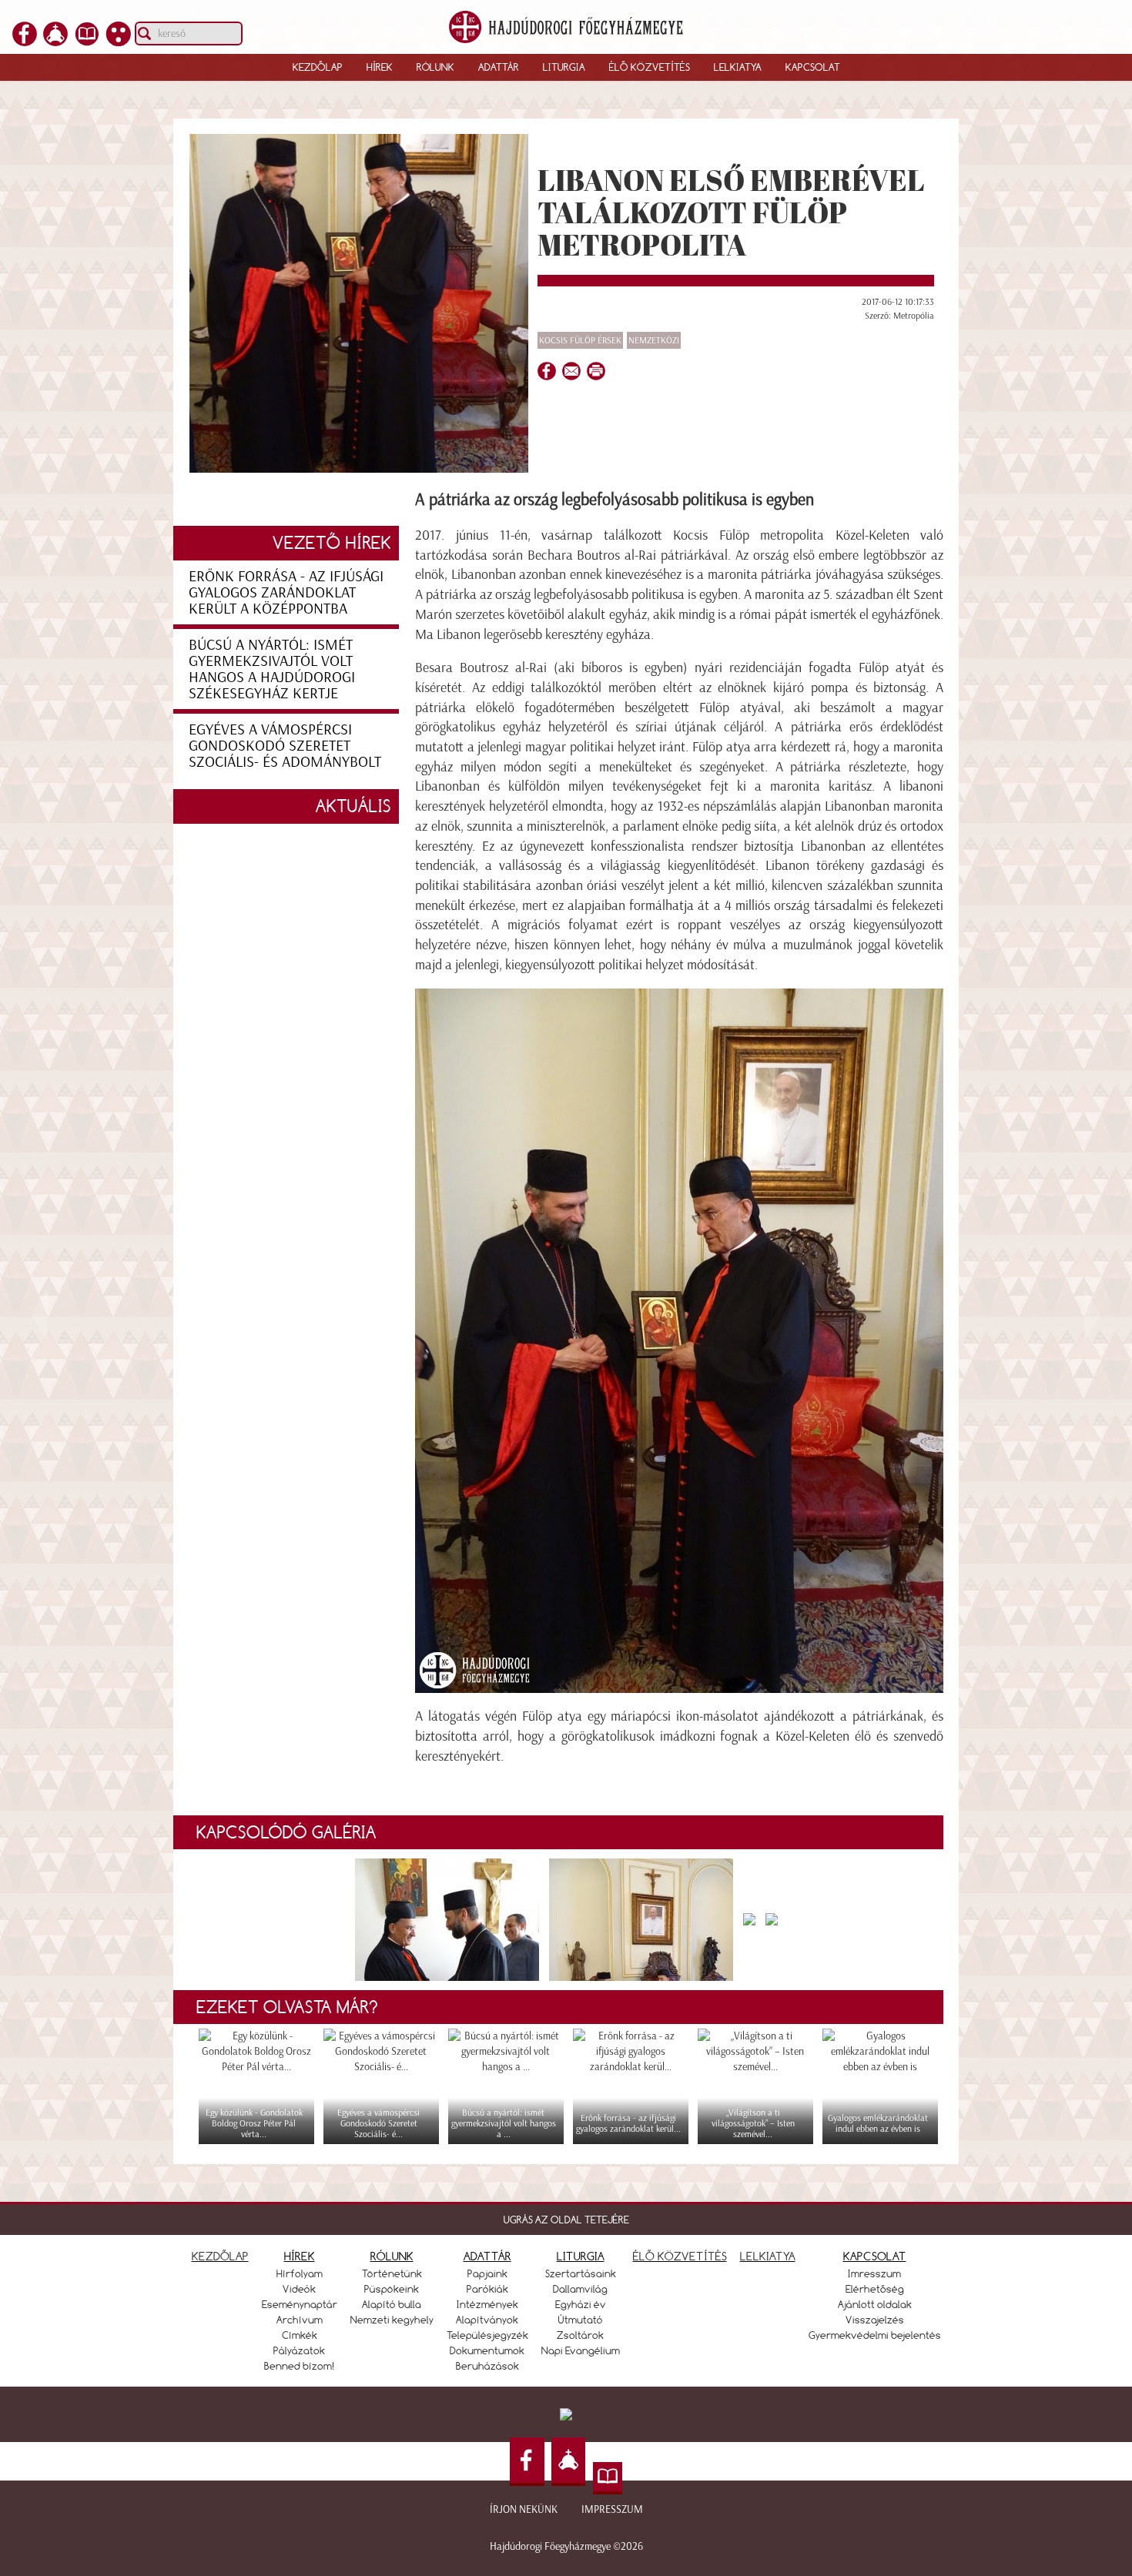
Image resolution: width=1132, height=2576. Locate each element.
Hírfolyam (300, 2273)
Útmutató (581, 2320)
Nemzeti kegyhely (392, 2320)
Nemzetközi (654, 340)
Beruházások (487, 2366)
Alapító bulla (392, 2304)
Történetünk (392, 2273)
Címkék (300, 2335)
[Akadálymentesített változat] (119, 42)
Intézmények (487, 2304)
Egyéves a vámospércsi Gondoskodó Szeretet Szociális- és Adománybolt (285, 745)
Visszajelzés (875, 2320)
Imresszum (874, 2273)
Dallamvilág (580, 2289)
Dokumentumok (487, 2350)
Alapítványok (487, 2320)
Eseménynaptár (300, 2304)
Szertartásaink (581, 2273)
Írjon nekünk (524, 2509)
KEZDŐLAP (220, 2256)
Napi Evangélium (581, 2350)
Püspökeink (392, 2289)
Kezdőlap (318, 67)
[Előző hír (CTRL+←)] (39, 1315)
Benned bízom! (300, 2366)
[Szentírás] (87, 42)
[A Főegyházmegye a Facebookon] (25, 42)
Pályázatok (299, 2350)
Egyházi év (581, 2304)
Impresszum (612, 2509)
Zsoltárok (580, 2335)
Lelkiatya (738, 67)
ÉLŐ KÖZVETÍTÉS (680, 2256)
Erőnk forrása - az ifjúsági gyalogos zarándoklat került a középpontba (286, 592)
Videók (299, 2289)
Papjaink (487, 2273)
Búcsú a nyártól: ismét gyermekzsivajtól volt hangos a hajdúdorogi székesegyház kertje (272, 669)
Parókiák (487, 2289)
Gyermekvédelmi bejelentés (875, 2335)
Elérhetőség (875, 2289)
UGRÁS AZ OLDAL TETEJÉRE (566, 2220)
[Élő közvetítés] (55, 42)
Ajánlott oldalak (875, 2304)
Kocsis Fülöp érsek (580, 340)
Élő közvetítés (650, 67)
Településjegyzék (487, 2335)
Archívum (300, 2320)
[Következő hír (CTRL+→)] (1093, 1315)
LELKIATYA (768, 2256)
